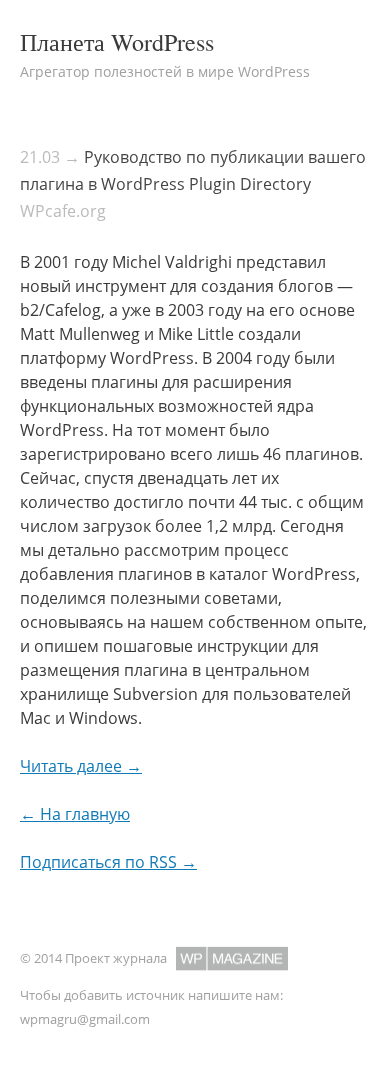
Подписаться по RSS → (108, 862)
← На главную (75, 814)
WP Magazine (232, 958)
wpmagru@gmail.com (85, 1019)
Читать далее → (81, 766)
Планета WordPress (117, 42)
